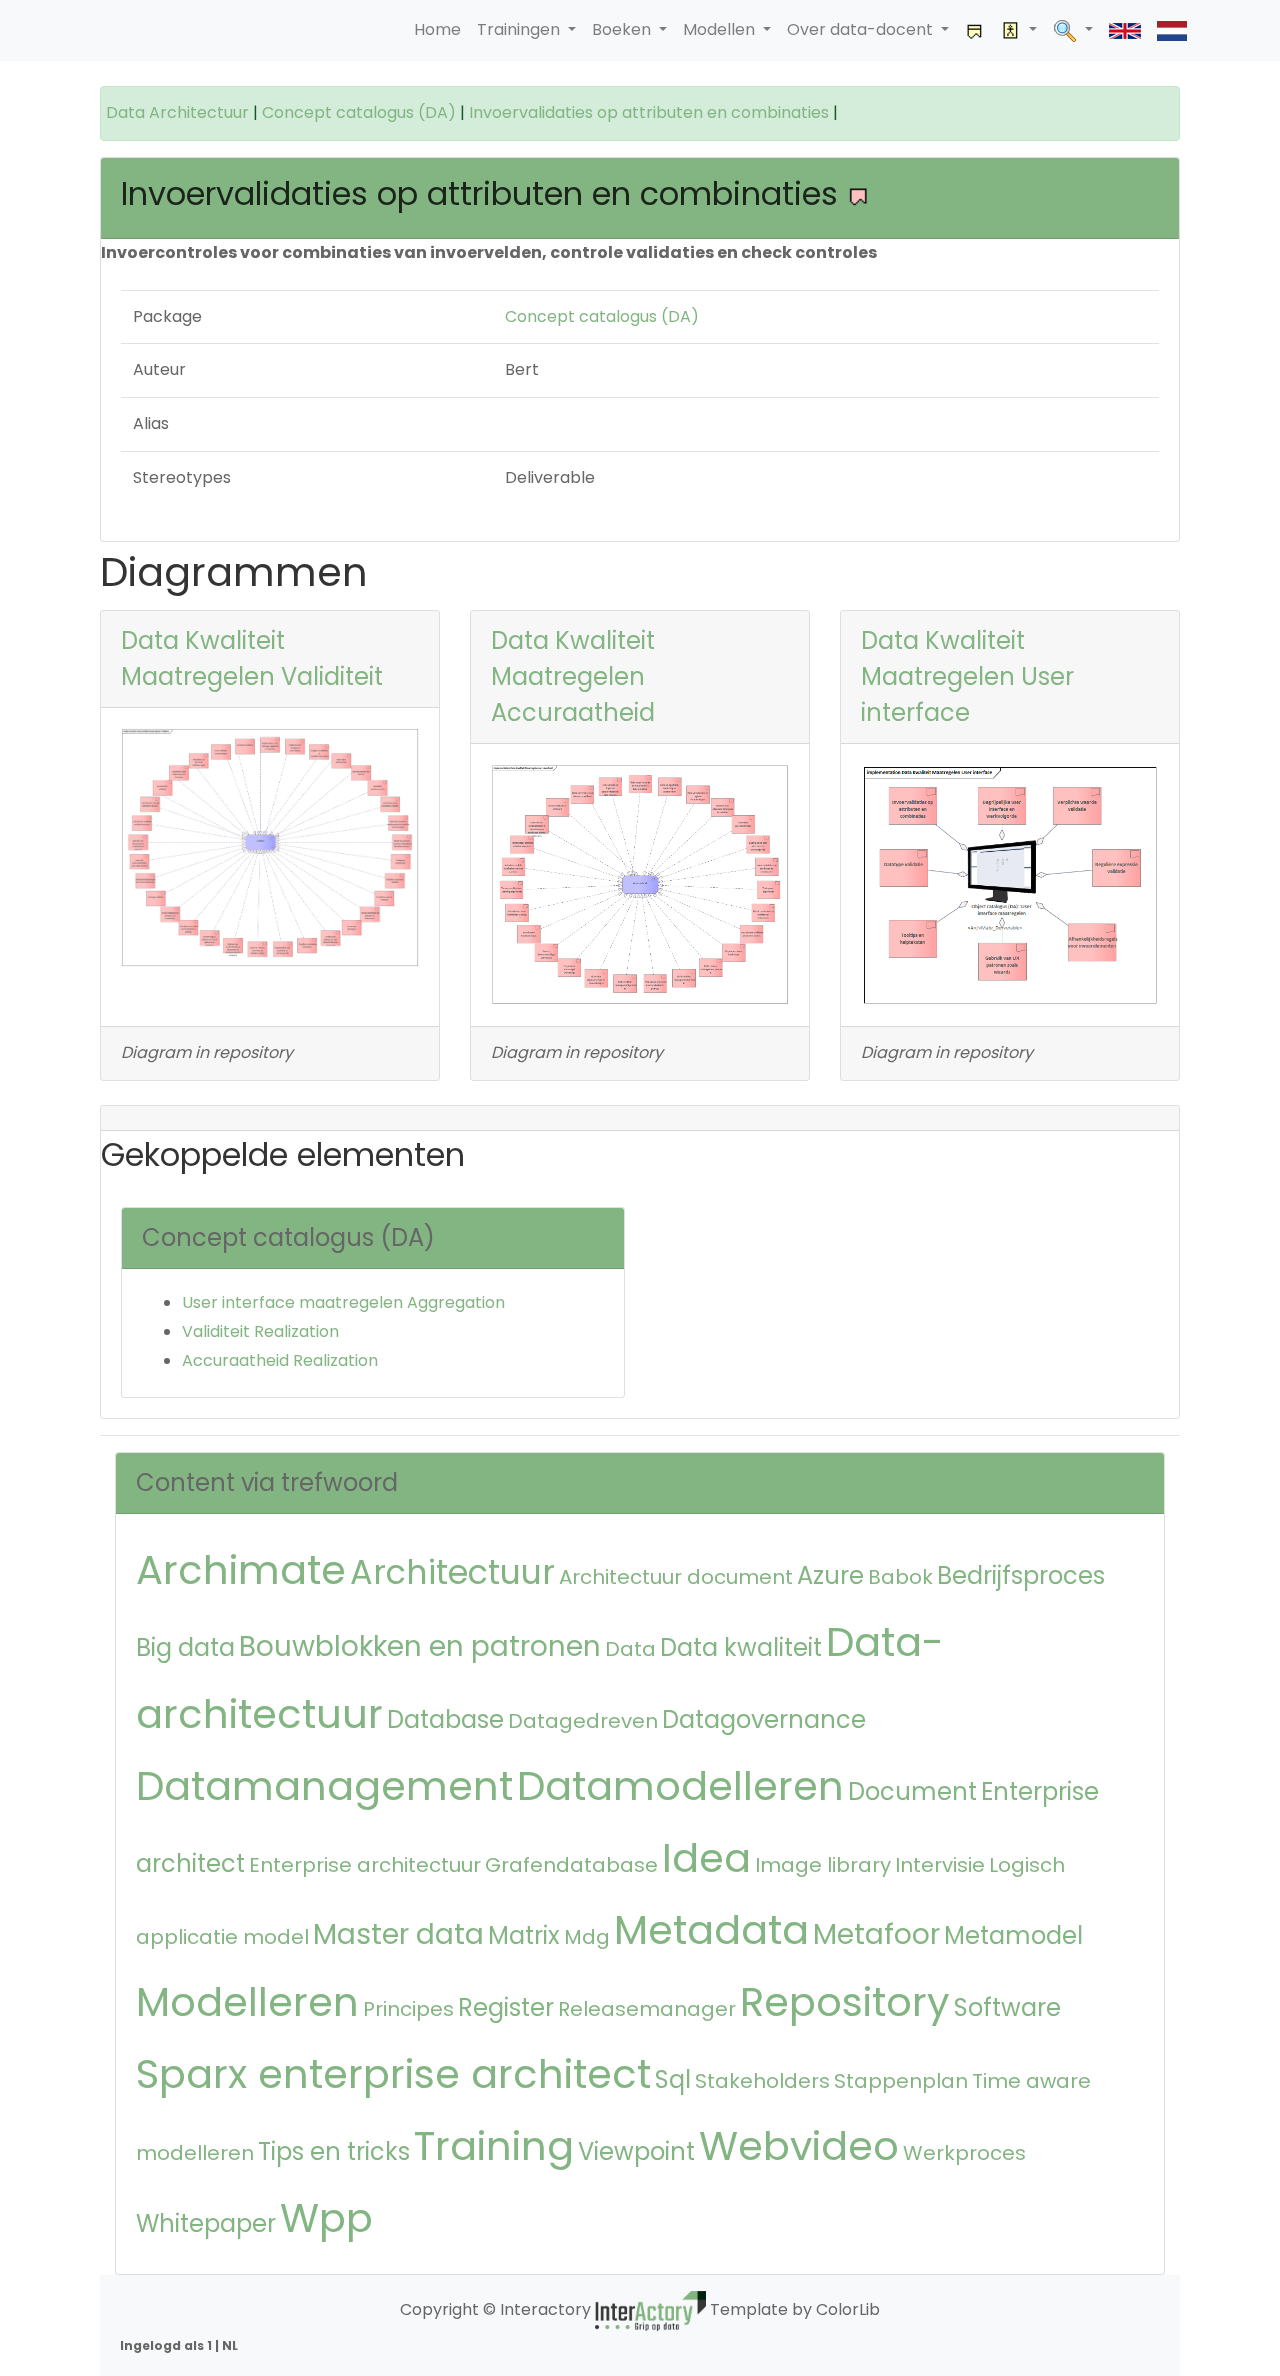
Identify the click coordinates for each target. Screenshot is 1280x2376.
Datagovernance (764, 1719)
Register (506, 2007)
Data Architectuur (177, 112)
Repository (845, 2002)
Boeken (623, 29)
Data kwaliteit (741, 1647)
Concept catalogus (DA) (359, 112)
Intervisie (940, 1865)
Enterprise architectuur (365, 1865)
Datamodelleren (680, 1786)
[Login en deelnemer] (1019, 30)
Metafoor (876, 1934)
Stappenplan (901, 2081)
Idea (706, 1858)
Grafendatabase (571, 1865)
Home (437, 29)
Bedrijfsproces (1021, 1575)
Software (1007, 2007)
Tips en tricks (334, 2151)
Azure (830, 1575)
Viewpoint (636, 2151)
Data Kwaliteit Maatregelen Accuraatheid (573, 676)
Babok (900, 1577)
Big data (185, 1647)
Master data (398, 1934)
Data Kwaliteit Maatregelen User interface (967, 676)
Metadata (711, 1930)
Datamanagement (324, 1786)
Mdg (587, 1937)
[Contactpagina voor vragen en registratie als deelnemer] (975, 30)
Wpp (326, 2218)
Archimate (241, 1570)
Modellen (721, 29)
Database (445, 1719)
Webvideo (799, 2146)
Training (494, 2146)
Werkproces (964, 2153)
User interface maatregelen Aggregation (343, 1302)
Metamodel (1013, 1935)
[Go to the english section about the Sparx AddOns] (1125, 30)
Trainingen (520, 29)
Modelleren (247, 2002)
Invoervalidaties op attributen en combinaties (649, 112)
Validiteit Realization (260, 1331)
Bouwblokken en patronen (420, 1646)
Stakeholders (762, 2081)
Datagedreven (583, 1721)
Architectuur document (676, 1577)
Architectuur (452, 1572)
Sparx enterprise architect (393, 2074)
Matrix (524, 1935)
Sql (673, 2079)
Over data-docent (862, 29)
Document (912, 1791)
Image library (823, 1865)
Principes (408, 2009)
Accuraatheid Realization (280, 1360)
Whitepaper (206, 2223)
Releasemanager (647, 2009)
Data (630, 1649)
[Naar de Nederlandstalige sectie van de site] (1172, 30)
